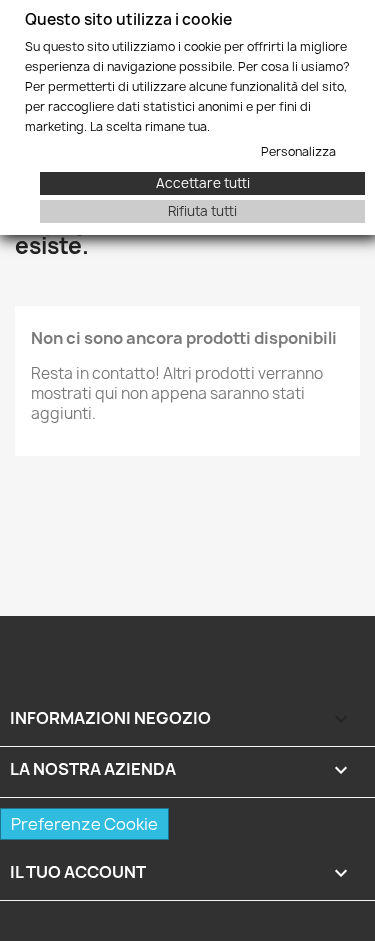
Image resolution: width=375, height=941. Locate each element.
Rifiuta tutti (202, 211)
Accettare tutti (203, 183)
